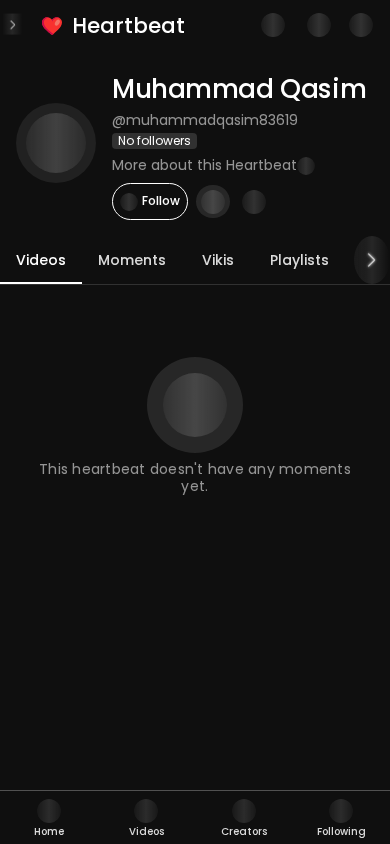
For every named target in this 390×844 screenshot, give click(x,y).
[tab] (49, 817)
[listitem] (114, 25)
